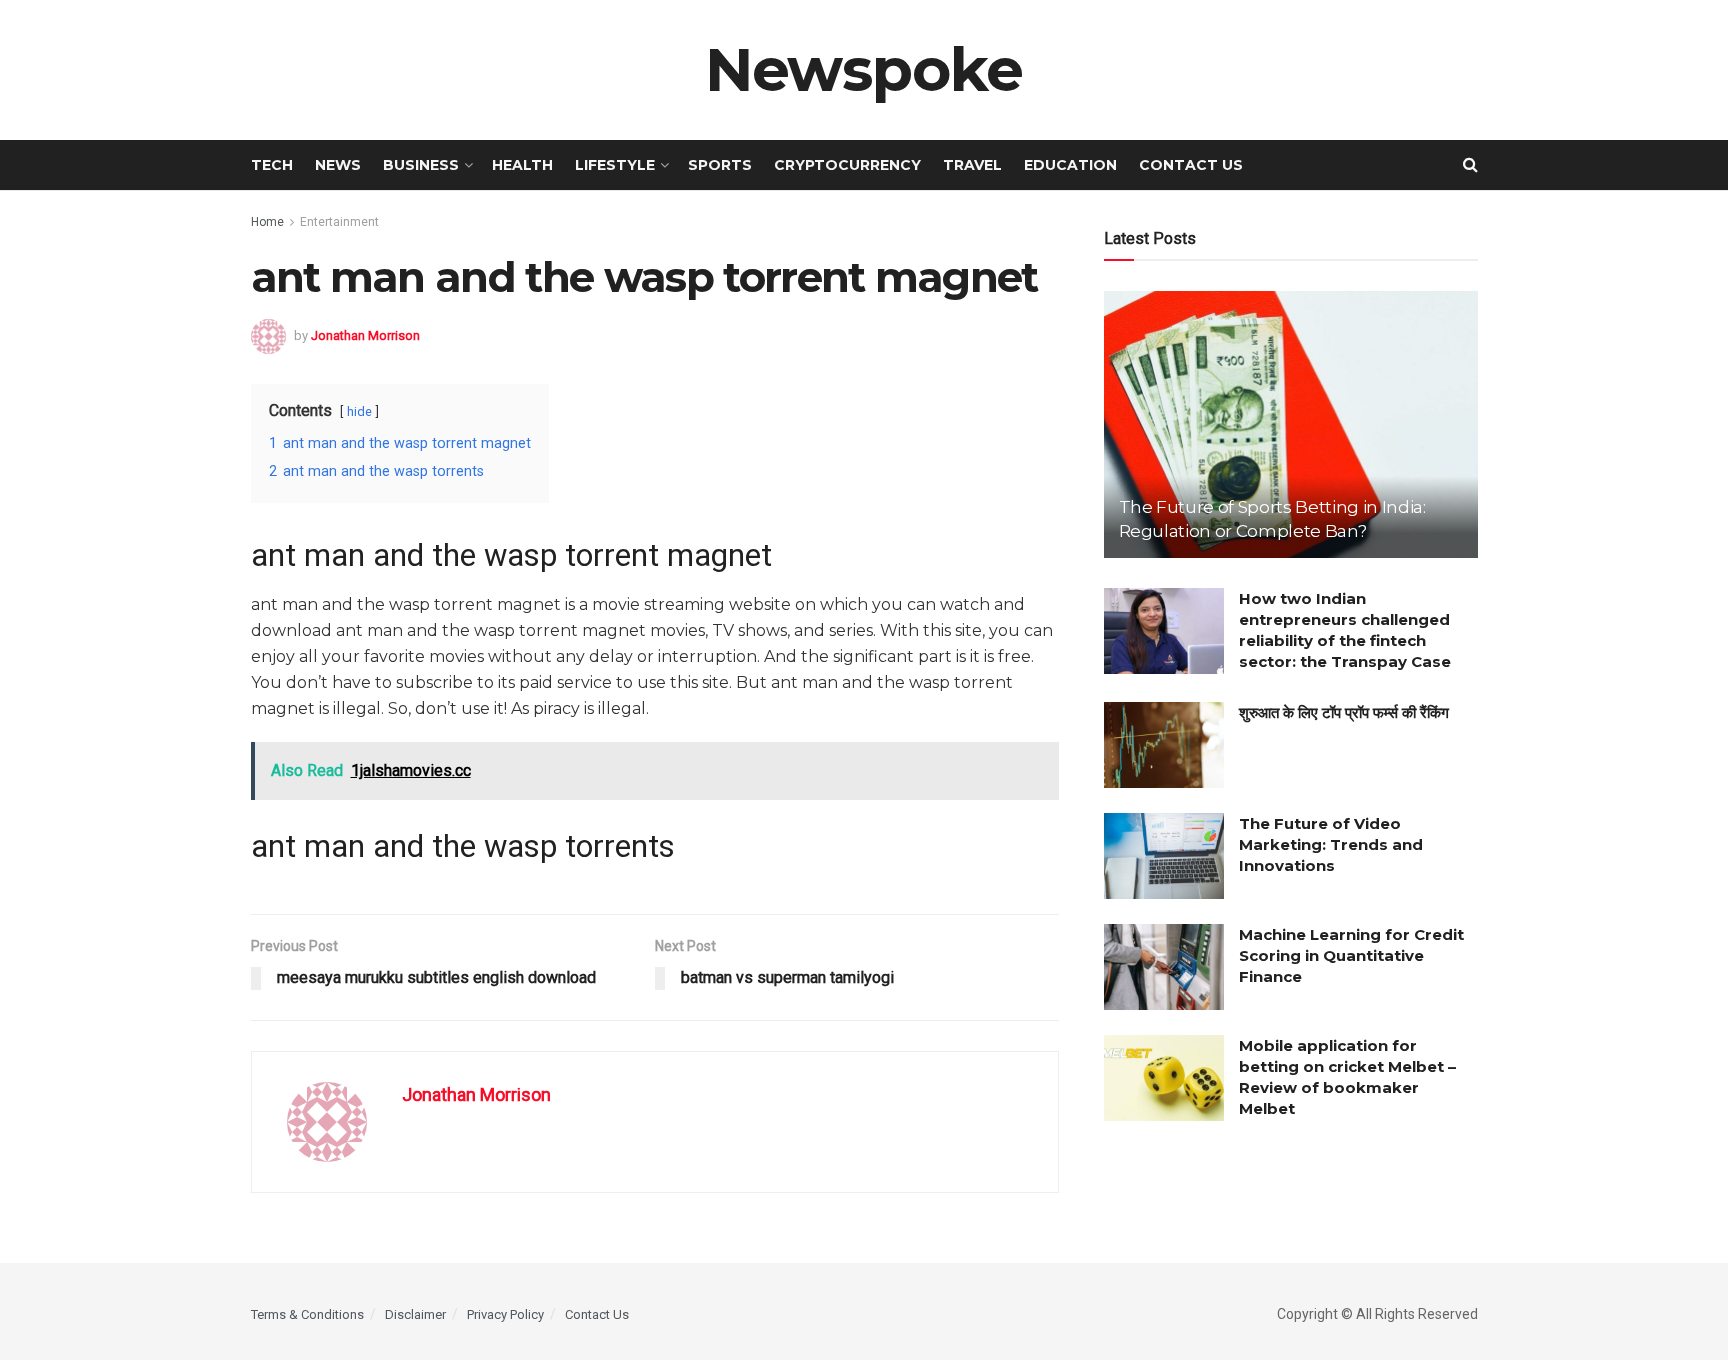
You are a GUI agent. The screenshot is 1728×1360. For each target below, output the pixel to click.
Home (267, 222)
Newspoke (864, 70)
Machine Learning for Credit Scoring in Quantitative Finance (1351, 955)
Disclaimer (415, 1314)
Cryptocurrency (847, 165)
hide (359, 411)
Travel (972, 165)
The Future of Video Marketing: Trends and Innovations (1331, 844)
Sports (720, 165)
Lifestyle (615, 165)
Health (522, 165)
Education (1070, 165)
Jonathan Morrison (365, 334)
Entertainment (339, 222)
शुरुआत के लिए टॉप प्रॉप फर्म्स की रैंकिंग (1344, 712)
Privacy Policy (505, 1314)
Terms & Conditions (307, 1314)
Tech (272, 165)
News (338, 165)
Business (421, 165)
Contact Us (1191, 165)
